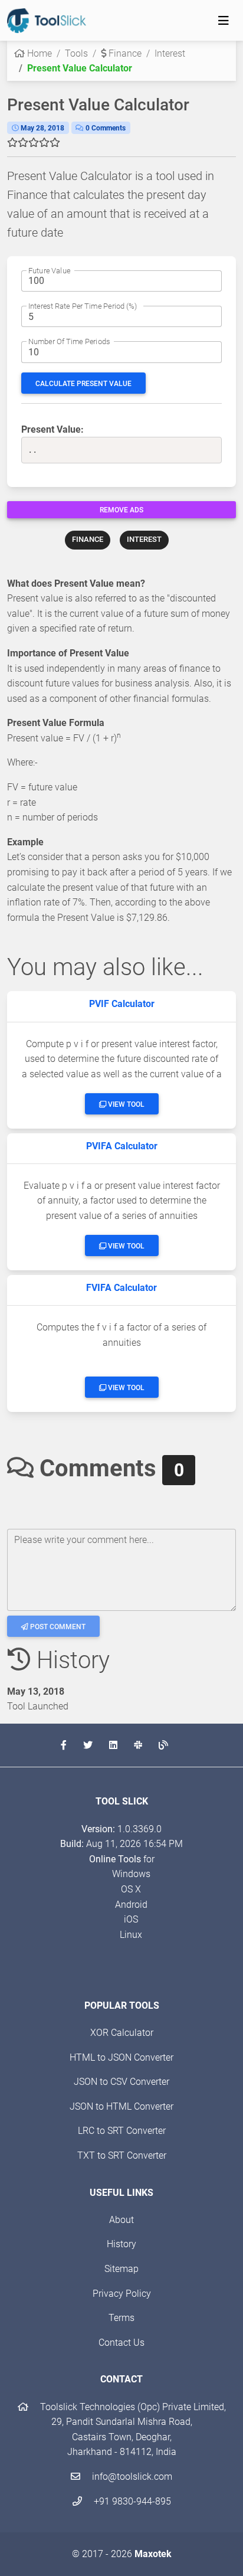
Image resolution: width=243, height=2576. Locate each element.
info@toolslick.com (131, 2477)
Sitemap (121, 2269)
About (121, 2220)
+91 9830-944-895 (131, 2501)
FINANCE (88, 539)
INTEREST (144, 539)
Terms (121, 2318)
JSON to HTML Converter (121, 2106)
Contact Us (121, 2343)
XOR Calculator (122, 2033)
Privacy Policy (122, 2294)
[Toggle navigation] (224, 21)
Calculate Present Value (83, 384)
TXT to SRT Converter (122, 2155)
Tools (76, 53)
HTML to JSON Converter (121, 2057)
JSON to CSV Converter (121, 2082)
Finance (124, 53)
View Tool (125, 1104)
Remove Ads (121, 510)
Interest (170, 53)
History (121, 2244)
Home (38, 53)
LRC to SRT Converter (122, 2131)
